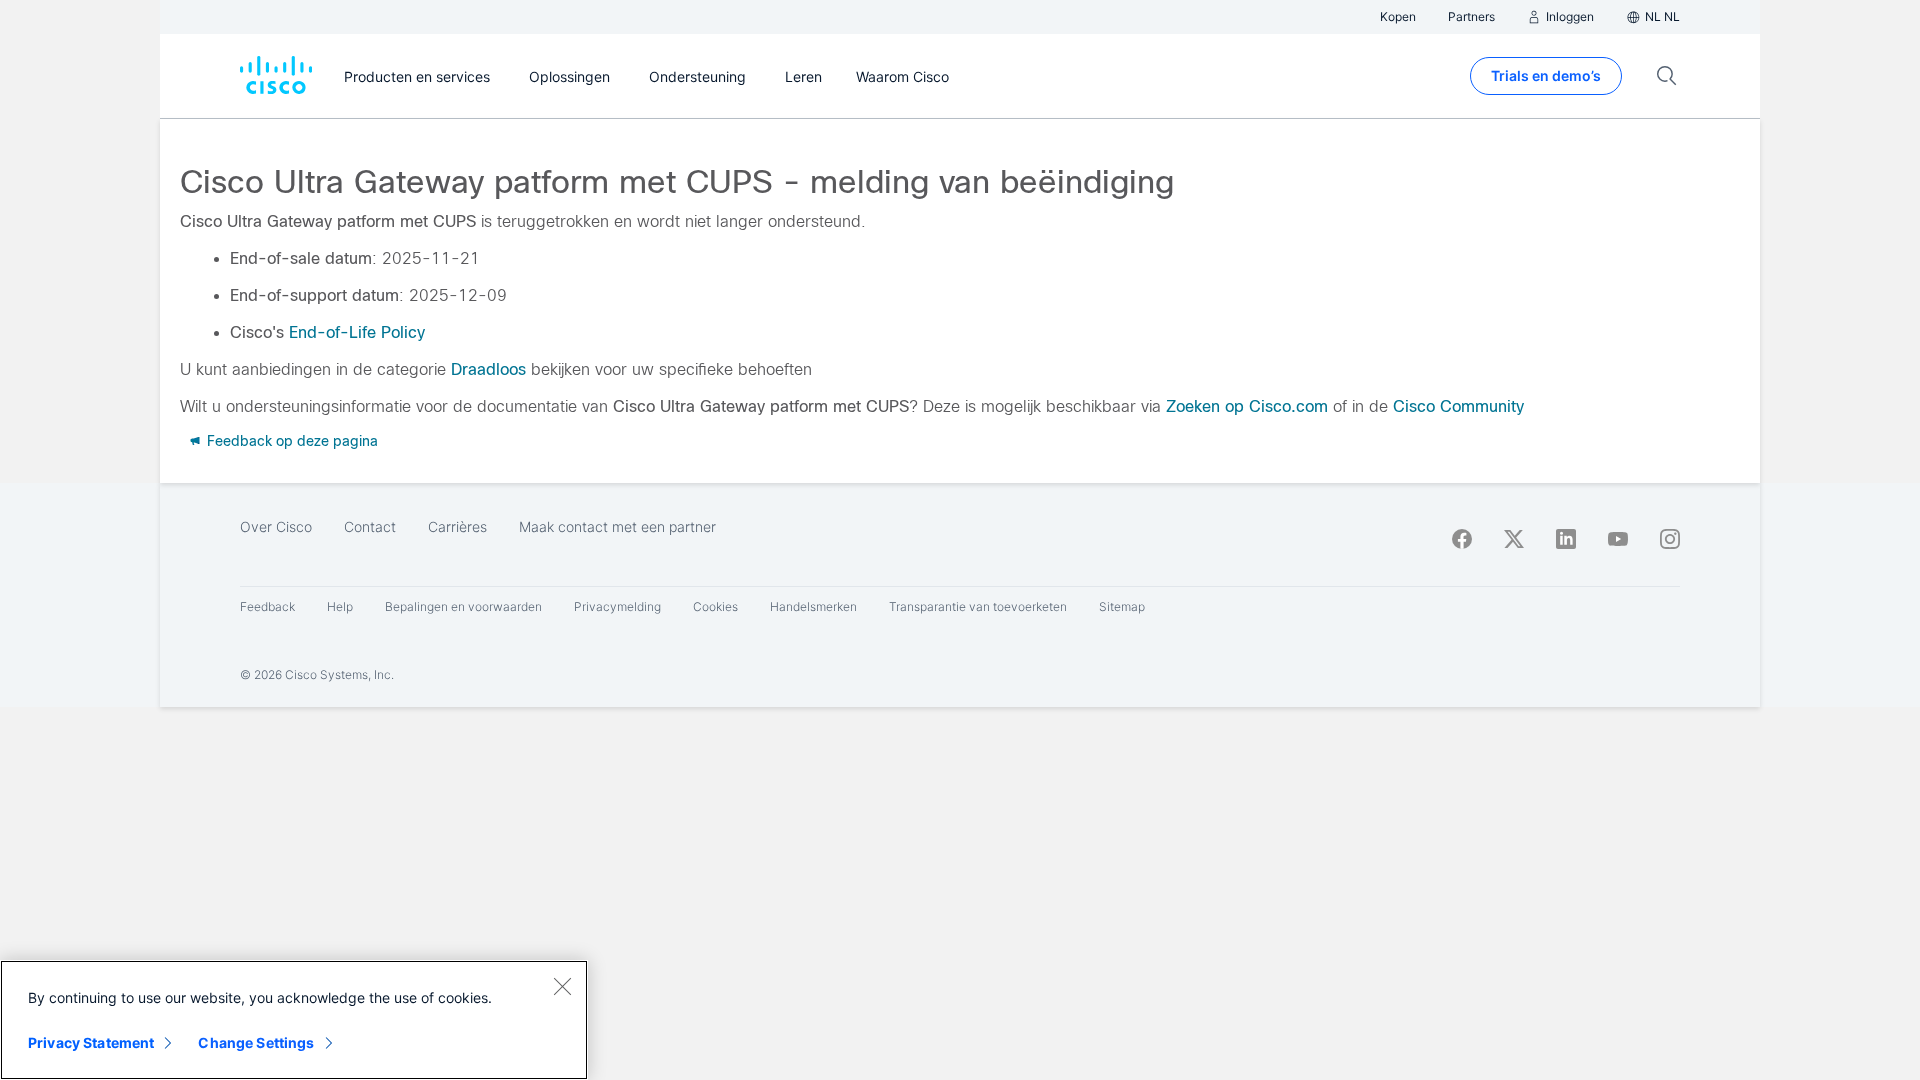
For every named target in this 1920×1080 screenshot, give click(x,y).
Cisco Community (1458, 406)
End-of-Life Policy (357, 332)
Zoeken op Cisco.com (1247, 406)
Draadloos (488, 369)
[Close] (562, 986)
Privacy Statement (91, 1042)
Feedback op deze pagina (290, 441)
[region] (294, 1020)
